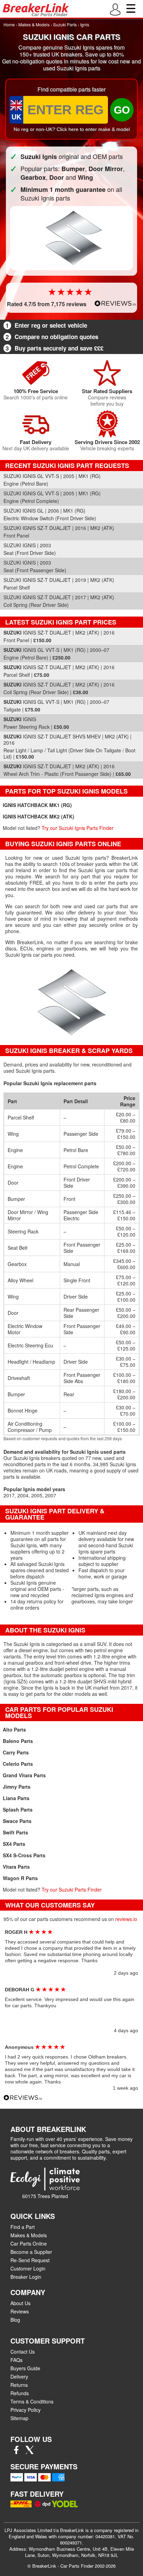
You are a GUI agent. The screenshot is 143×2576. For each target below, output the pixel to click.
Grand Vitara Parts (24, 1775)
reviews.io (126, 1919)
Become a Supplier (31, 2252)
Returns (19, 2385)
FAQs (16, 2360)
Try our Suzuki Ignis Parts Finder (78, 828)
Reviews (20, 2311)
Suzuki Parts (65, 24)
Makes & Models (34, 24)
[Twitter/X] (30, 2452)
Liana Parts (16, 1798)
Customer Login (28, 2268)
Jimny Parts (17, 1787)
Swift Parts (15, 1832)
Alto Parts (14, 1729)
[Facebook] (16, 2452)
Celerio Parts (18, 1764)
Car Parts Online (29, 2243)
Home (9, 24)
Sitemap (19, 2418)
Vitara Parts (16, 1867)
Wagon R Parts (20, 1878)
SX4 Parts (14, 1844)
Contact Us (23, 2352)
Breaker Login (26, 2277)
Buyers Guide (25, 2368)
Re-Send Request (30, 2260)
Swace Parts (17, 1821)
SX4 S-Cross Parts (24, 1855)
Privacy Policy (26, 2410)
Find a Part (23, 2227)
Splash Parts (18, 1809)
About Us (20, 2303)
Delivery (19, 2376)
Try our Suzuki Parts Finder (72, 1889)
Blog (15, 2320)
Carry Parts (16, 1752)
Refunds (20, 2393)
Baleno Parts (18, 1741)
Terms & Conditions (32, 2401)
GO (122, 110)
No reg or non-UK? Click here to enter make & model (72, 129)
